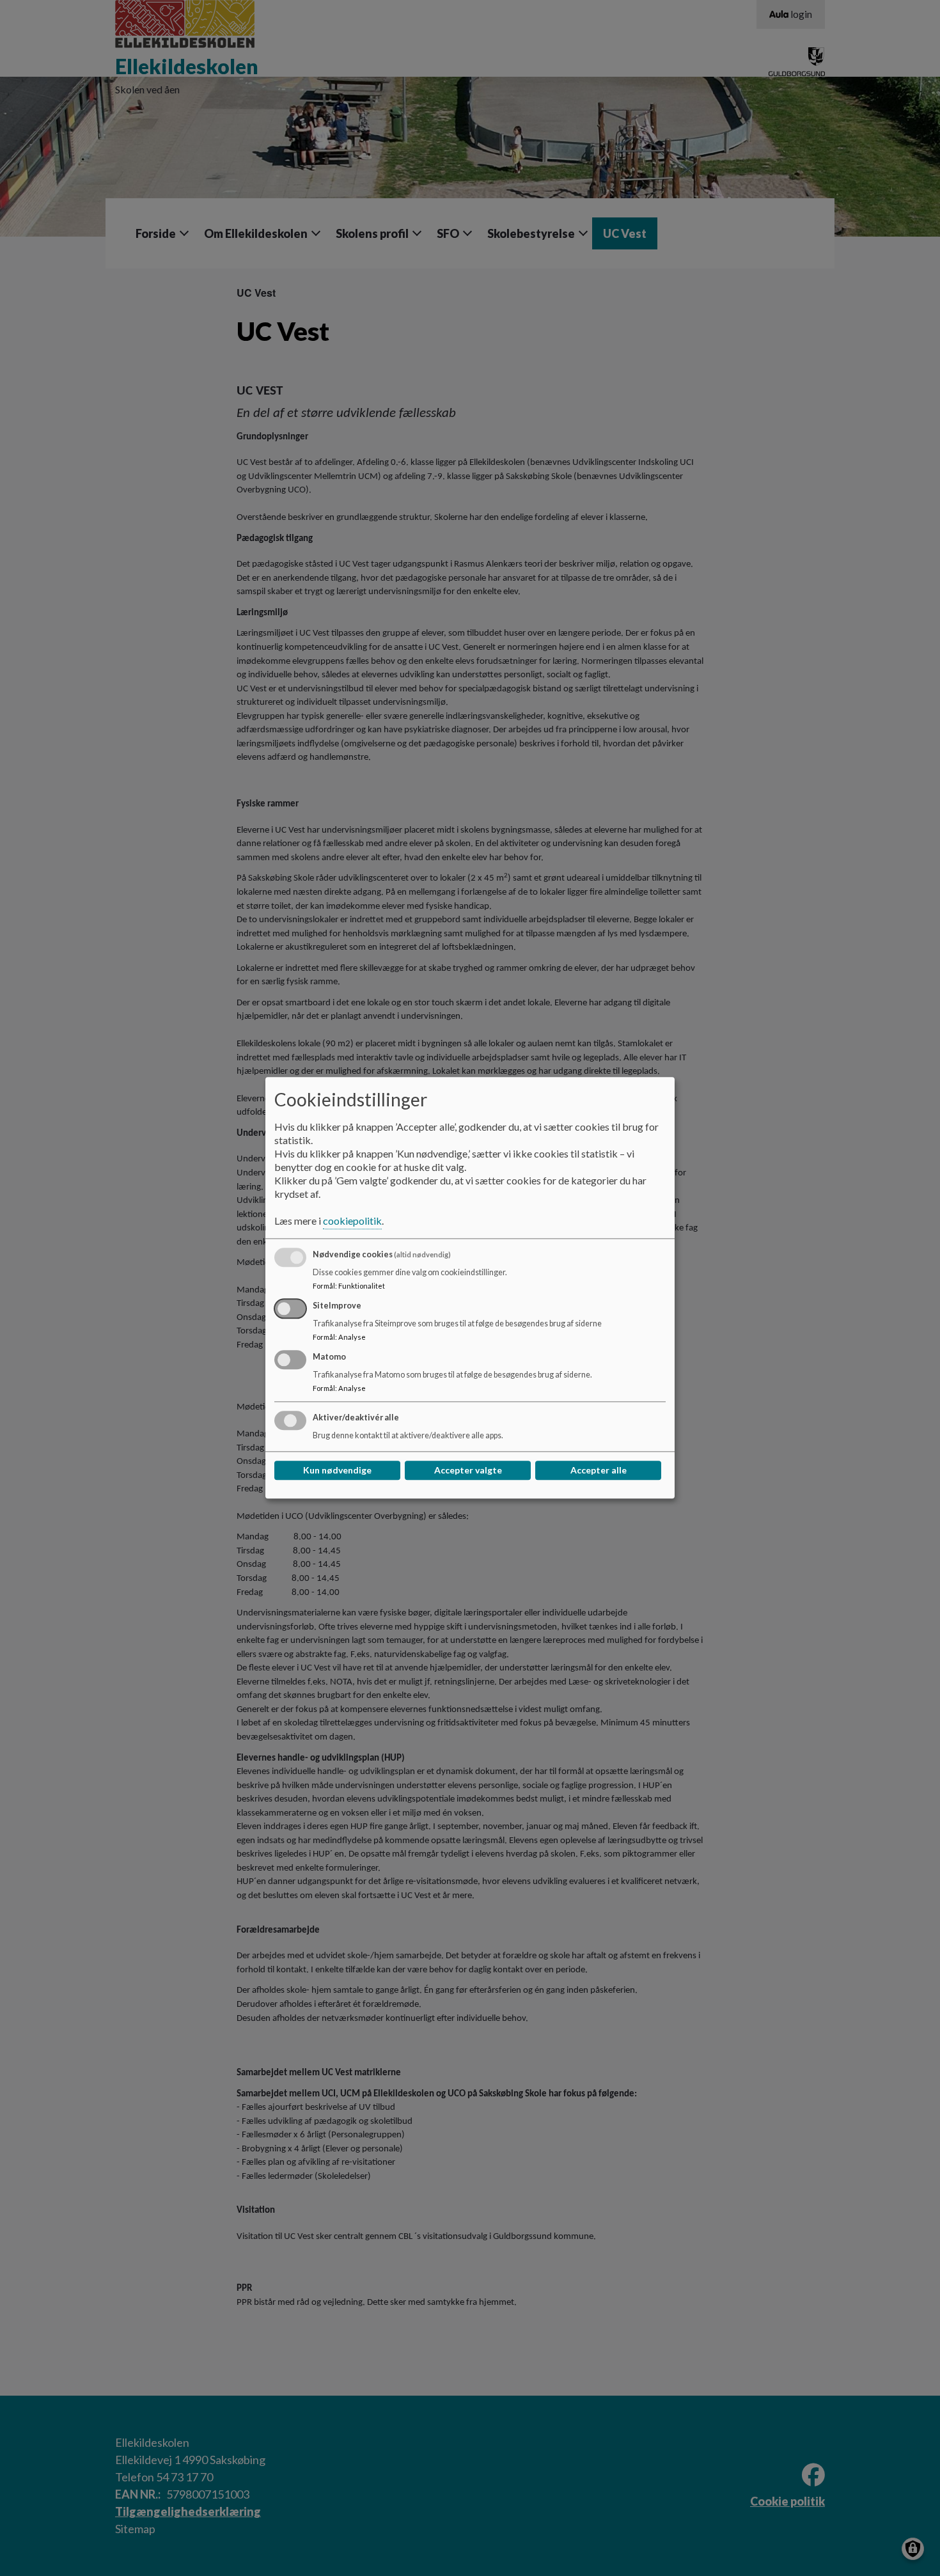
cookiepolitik (352, 1221)
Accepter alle (599, 1471)
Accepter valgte (468, 1471)
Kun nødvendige (337, 1471)
